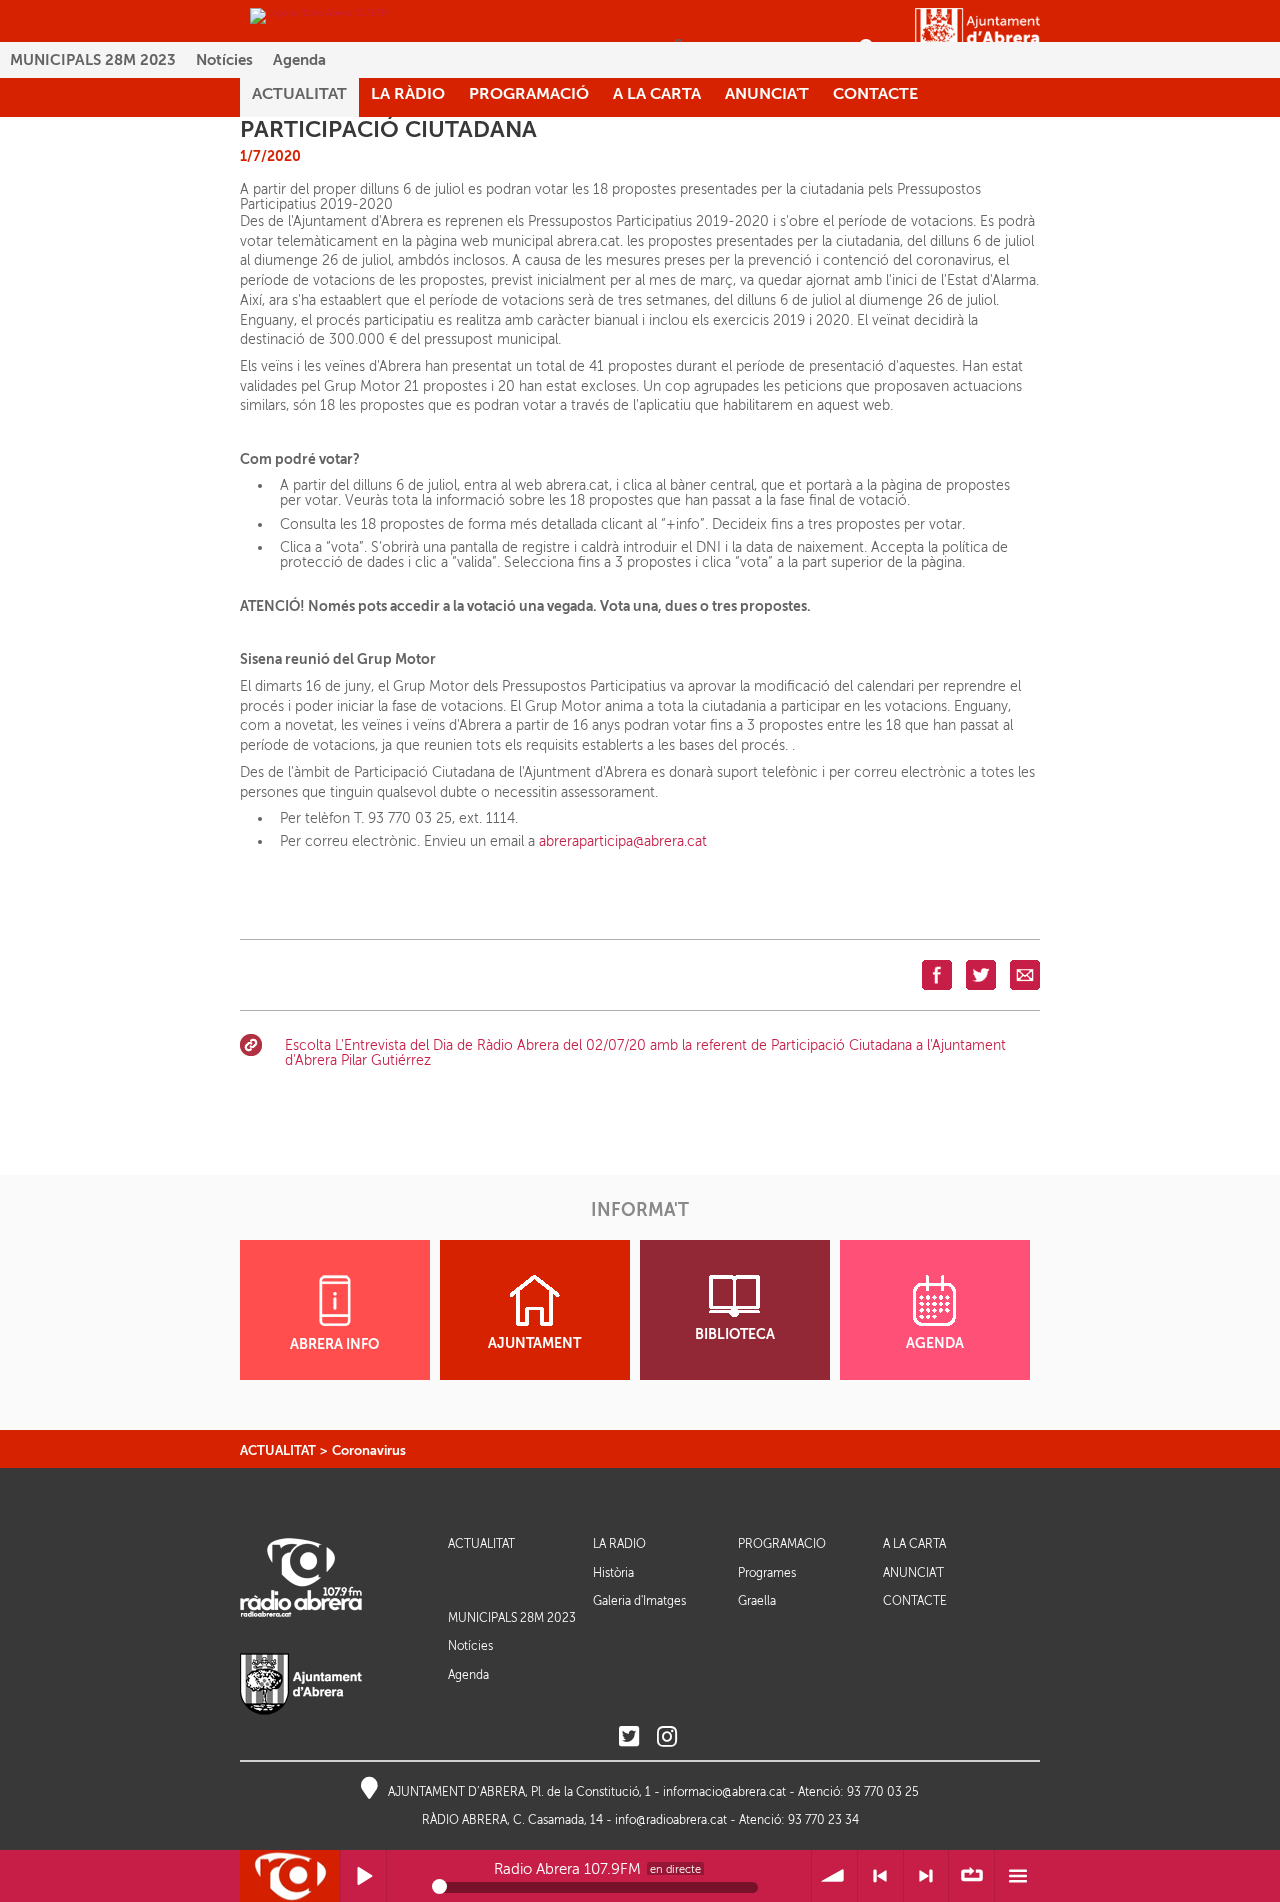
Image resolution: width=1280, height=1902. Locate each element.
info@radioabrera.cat (671, 1820)
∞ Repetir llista (971, 1876)
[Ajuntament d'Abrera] (977, 37)
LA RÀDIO (619, 1544)
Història (613, 1573)
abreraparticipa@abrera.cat (623, 841)
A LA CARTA (914, 1544)
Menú (1017, 1876)
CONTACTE (915, 1601)
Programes (767, 1573)
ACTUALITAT (278, 1450)
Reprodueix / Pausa (363, 1876)
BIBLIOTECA (735, 1334)
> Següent (926, 1876)
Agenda (299, 60)
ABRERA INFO (334, 1344)
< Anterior (880, 1876)
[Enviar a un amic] (1025, 974)
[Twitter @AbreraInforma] (629, 1737)
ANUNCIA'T (913, 1573)
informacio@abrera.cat (724, 1792)
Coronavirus (369, 1450)
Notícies (224, 60)
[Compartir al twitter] (981, 974)
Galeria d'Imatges (639, 1601)
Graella (757, 1601)
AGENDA (935, 1343)
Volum (834, 1876)
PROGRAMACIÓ (782, 1544)
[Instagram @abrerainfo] (667, 1737)
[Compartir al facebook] (937, 974)
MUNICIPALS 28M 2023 (93, 60)
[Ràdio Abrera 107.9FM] (319, 15)
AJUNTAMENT (534, 1343)
